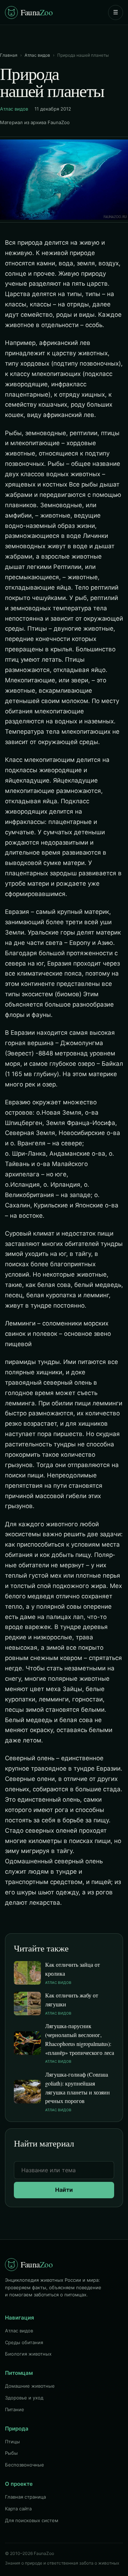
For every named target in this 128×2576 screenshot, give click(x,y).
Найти (64, 2190)
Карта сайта (18, 2509)
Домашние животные (30, 2386)
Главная (9, 55)
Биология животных (28, 2354)
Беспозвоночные (25, 2465)
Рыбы (11, 2453)
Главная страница (25, 2497)
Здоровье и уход (24, 2398)
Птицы (12, 2442)
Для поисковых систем (32, 2520)
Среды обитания (24, 2342)
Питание (15, 2409)
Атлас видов (37, 55)
